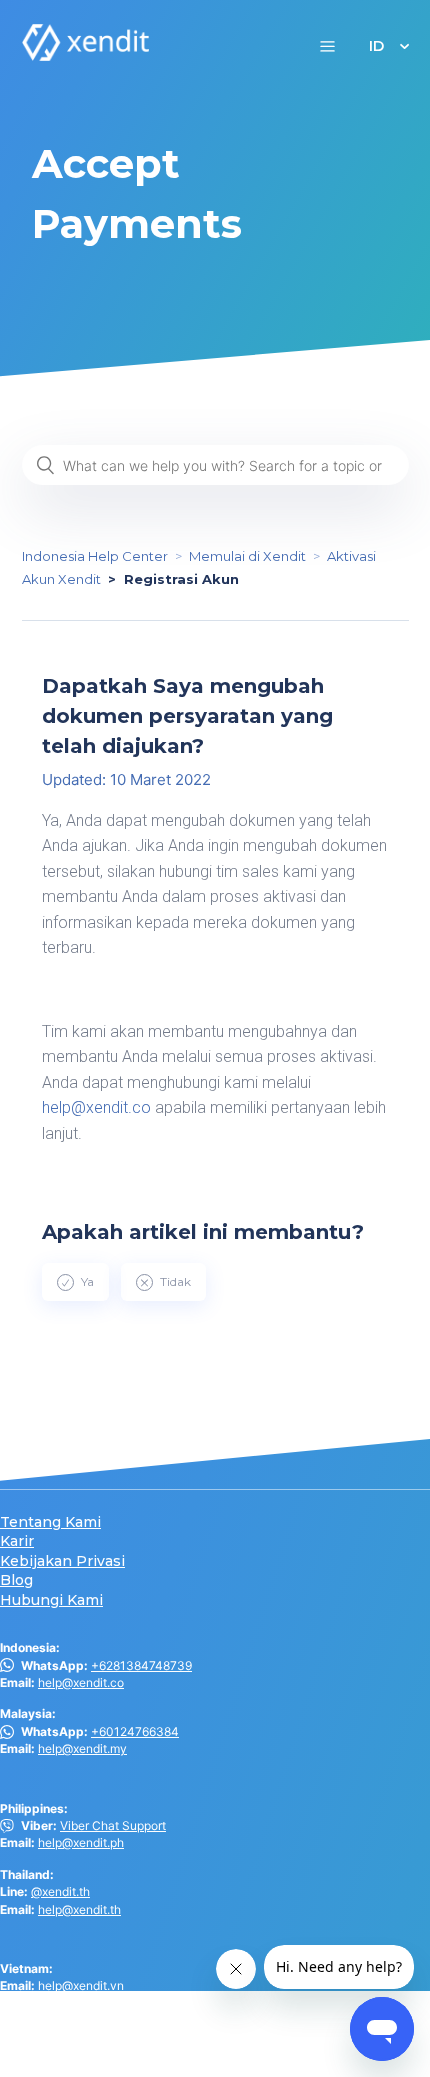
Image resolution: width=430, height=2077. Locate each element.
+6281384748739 (141, 1665)
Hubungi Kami (51, 1600)
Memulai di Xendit (247, 556)
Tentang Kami (50, 1522)
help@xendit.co (96, 1107)
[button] (327, 45)
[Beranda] (86, 55)
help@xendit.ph (81, 1842)
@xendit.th (60, 1891)
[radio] (75, 1282)
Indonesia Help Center (95, 556)
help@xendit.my (82, 1748)
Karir (17, 1541)
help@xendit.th (79, 1909)
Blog (16, 1580)
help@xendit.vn (81, 1985)
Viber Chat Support (113, 1825)
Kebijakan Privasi (62, 1561)
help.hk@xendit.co (89, 2034)
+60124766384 (135, 1731)
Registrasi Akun (181, 579)
